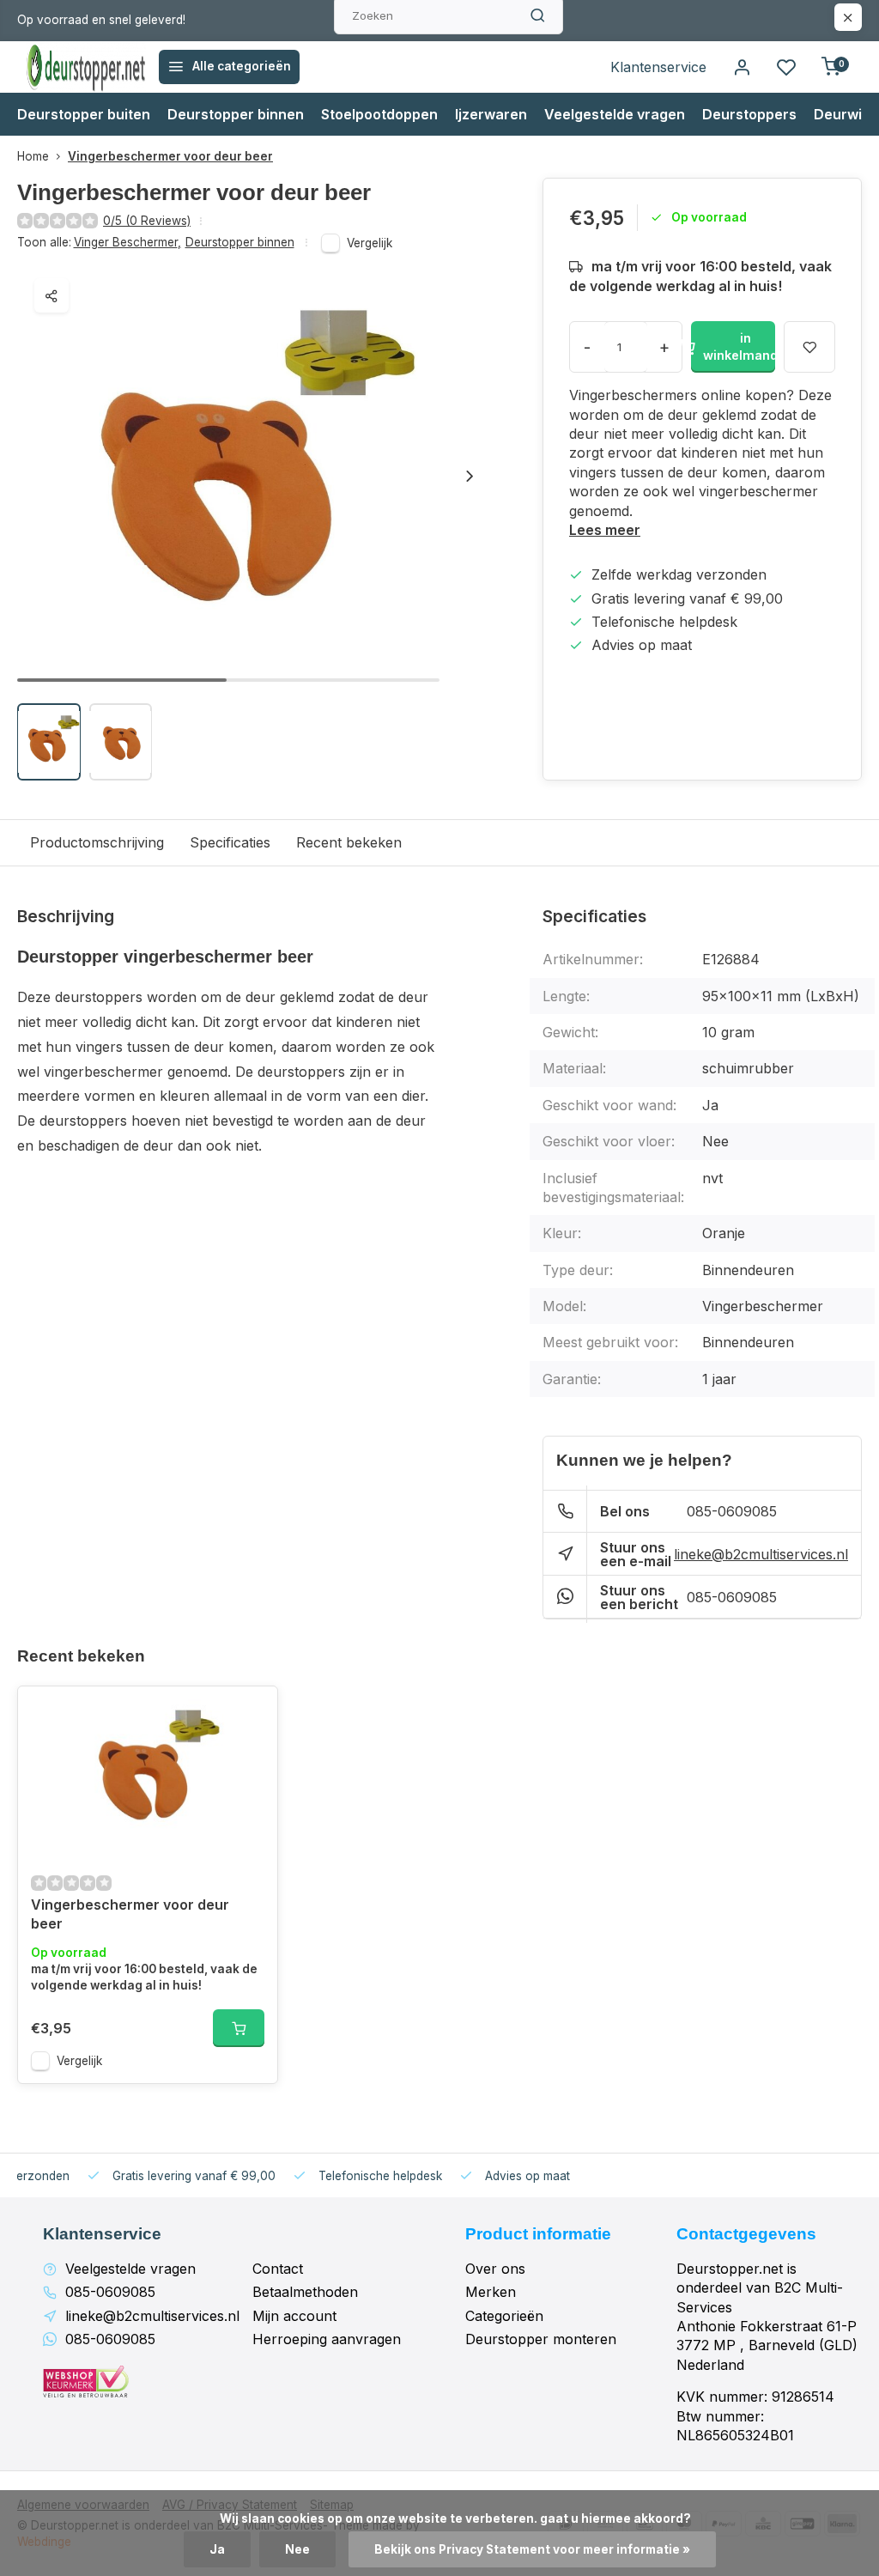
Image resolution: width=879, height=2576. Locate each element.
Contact (278, 2269)
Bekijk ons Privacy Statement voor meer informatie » (532, 2549)
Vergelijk (370, 243)
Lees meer (605, 530)
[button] (470, 476)
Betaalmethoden (305, 2292)
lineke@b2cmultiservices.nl (761, 1554)
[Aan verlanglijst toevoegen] (252, 1712)
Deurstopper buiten (84, 114)
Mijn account (294, 2316)
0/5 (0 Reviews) (147, 221)
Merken (491, 2292)
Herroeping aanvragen (327, 2339)
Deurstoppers (749, 114)
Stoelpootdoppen (379, 114)
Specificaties (230, 842)
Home (33, 156)
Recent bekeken (349, 842)
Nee (297, 2549)
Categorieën (504, 2316)
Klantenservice (658, 67)
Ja (217, 2549)
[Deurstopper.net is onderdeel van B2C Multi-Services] (86, 67)
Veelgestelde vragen (615, 114)
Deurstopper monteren (541, 2339)
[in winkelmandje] (239, 2028)
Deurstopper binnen (236, 114)
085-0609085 (732, 1511)
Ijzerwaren (491, 114)
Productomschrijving (97, 842)
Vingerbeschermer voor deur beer (170, 156)
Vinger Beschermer (127, 242)
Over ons (495, 2269)
